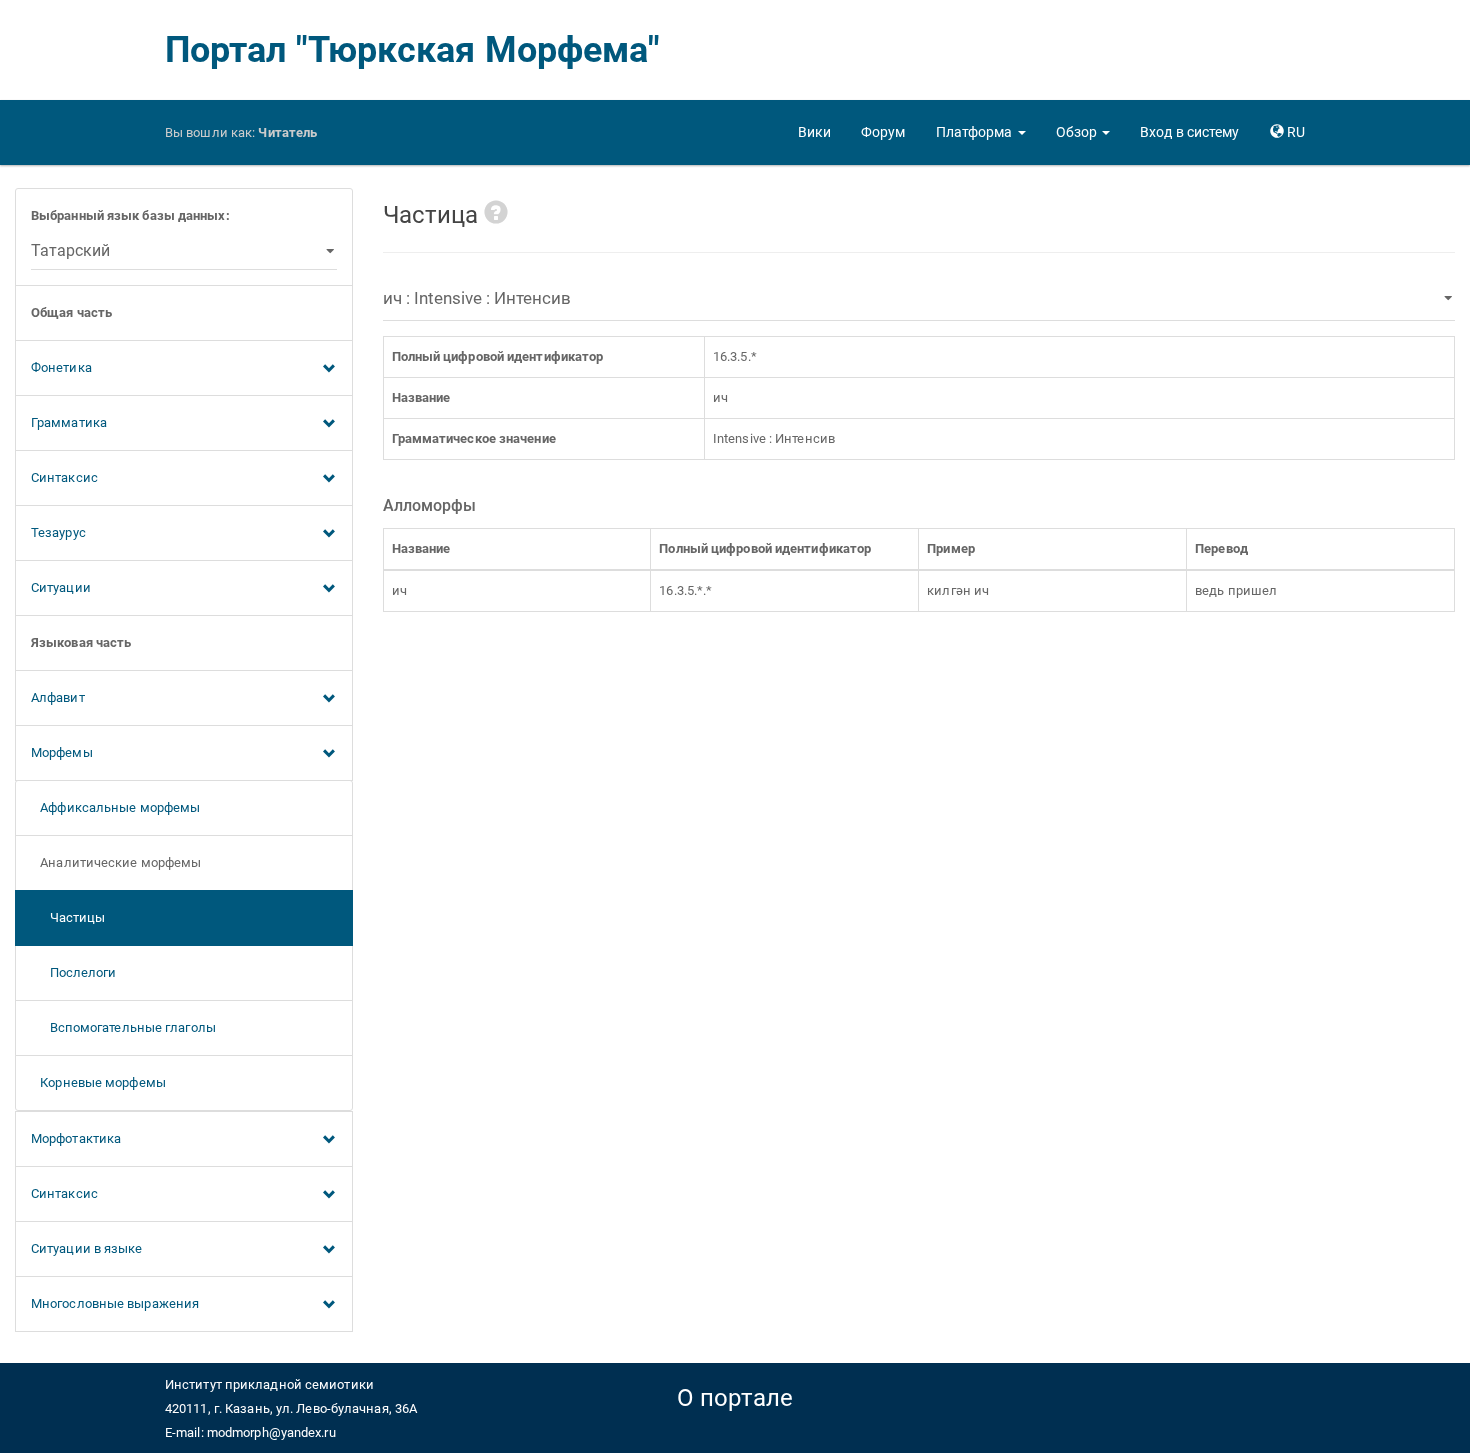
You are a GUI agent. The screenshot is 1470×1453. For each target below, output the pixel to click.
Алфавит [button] (58, 697)
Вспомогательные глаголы (123, 1027)
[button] (981, 132)
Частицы (68, 917)
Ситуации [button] (61, 587)
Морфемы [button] (62, 752)
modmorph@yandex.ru (271, 1432)
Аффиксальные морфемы (115, 807)
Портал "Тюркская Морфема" (413, 50)
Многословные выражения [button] (115, 1303)
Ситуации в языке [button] (87, 1248)
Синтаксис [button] (64, 477)
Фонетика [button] (61, 367)
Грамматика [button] (69, 422)
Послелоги (74, 972)
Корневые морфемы (98, 1082)
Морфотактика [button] (76, 1138)
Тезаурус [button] (58, 532)
